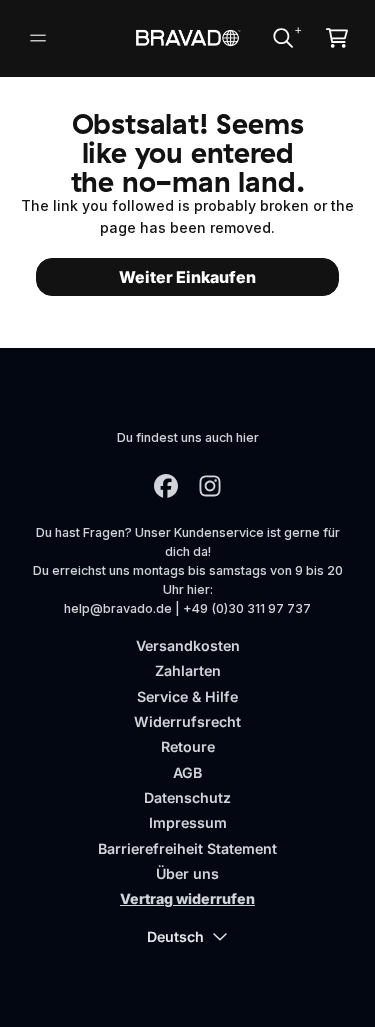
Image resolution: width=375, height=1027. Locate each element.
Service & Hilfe (187, 696)
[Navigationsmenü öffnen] (38, 38)
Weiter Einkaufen (187, 277)
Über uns (187, 873)
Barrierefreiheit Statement (187, 848)
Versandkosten (188, 645)
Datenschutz (187, 797)
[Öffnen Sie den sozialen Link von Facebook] (166, 486)
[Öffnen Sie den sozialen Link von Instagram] (210, 486)
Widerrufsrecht (187, 721)
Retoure (188, 746)
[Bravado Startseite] (187, 38)
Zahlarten (188, 670)
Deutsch (175, 936)
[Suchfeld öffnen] (282, 38)
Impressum (188, 822)
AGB (187, 772)
